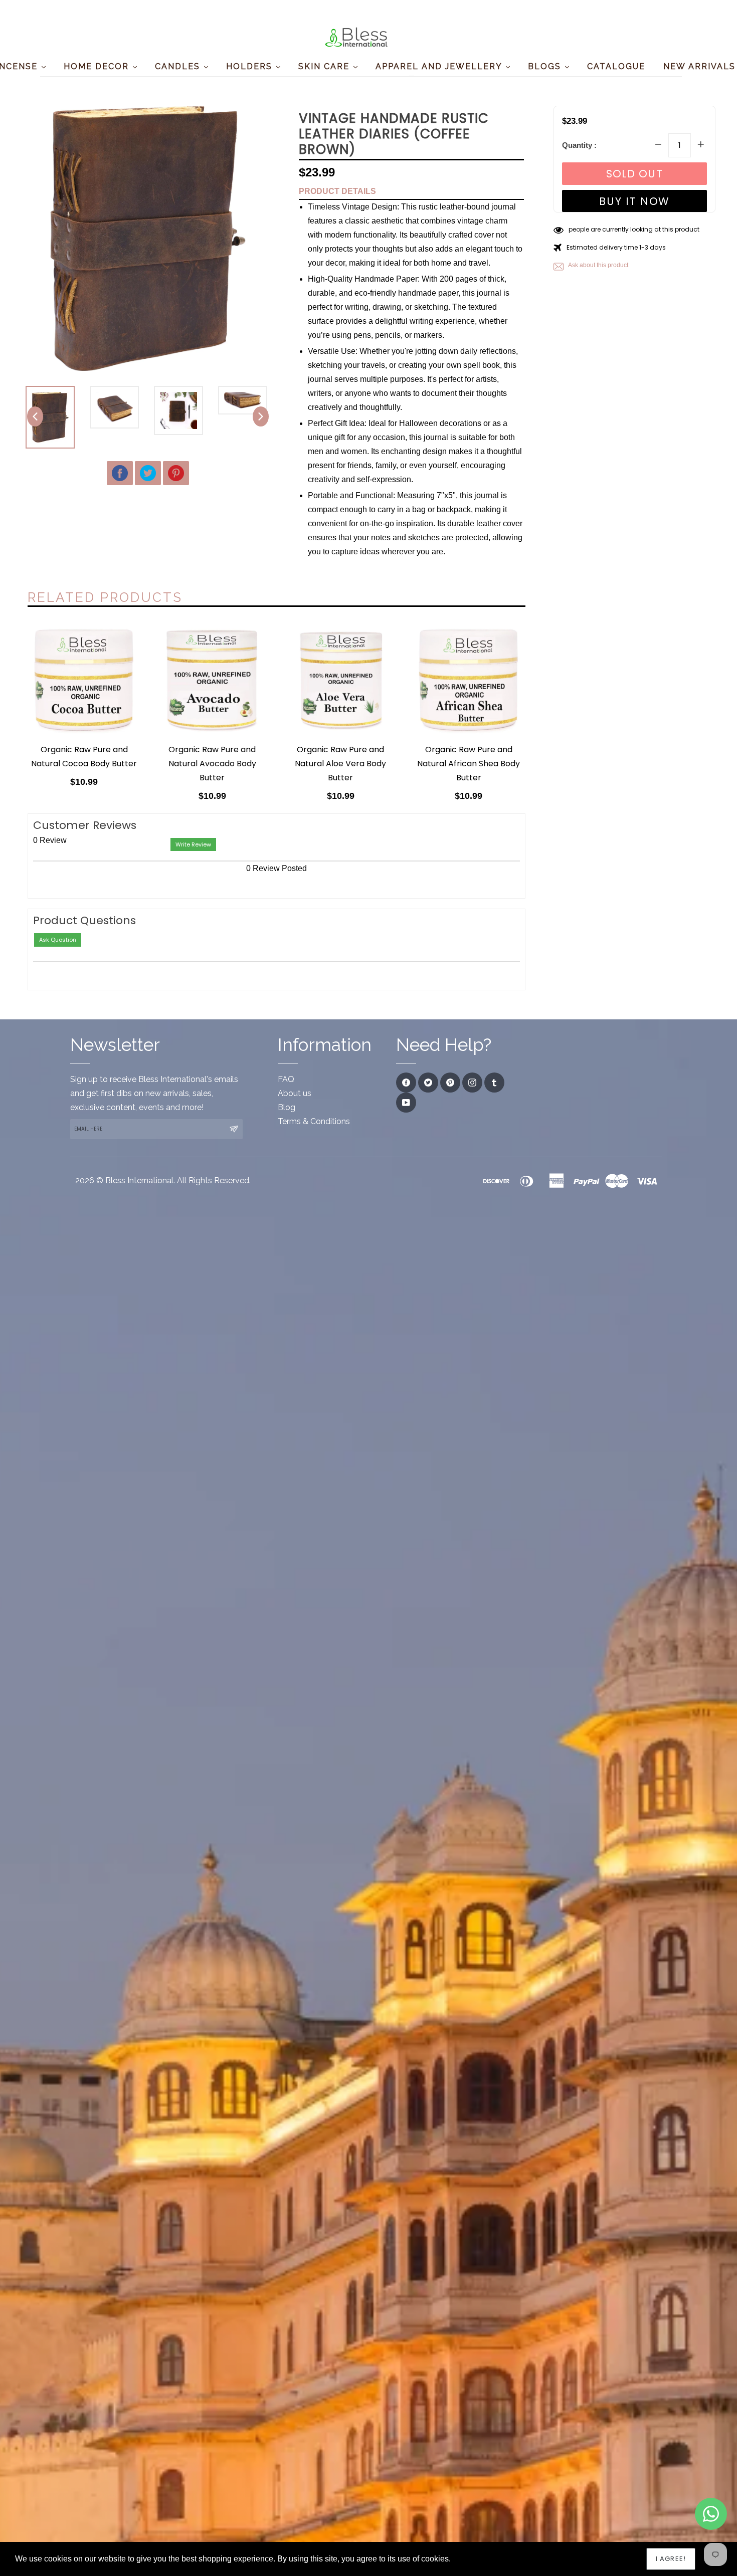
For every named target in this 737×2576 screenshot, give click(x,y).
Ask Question (58, 940)
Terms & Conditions (314, 1121)
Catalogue (616, 66)
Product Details (337, 191)
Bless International (139, 1180)
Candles (179, 66)
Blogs (546, 66)
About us (295, 1093)
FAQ (286, 1079)
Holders (251, 66)
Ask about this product (598, 265)
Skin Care (325, 66)
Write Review (193, 844)
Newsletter (115, 1045)
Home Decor (98, 66)
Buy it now (634, 201)
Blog (287, 1107)
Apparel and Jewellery (440, 66)
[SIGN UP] (234, 1129)
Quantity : (579, 145)
